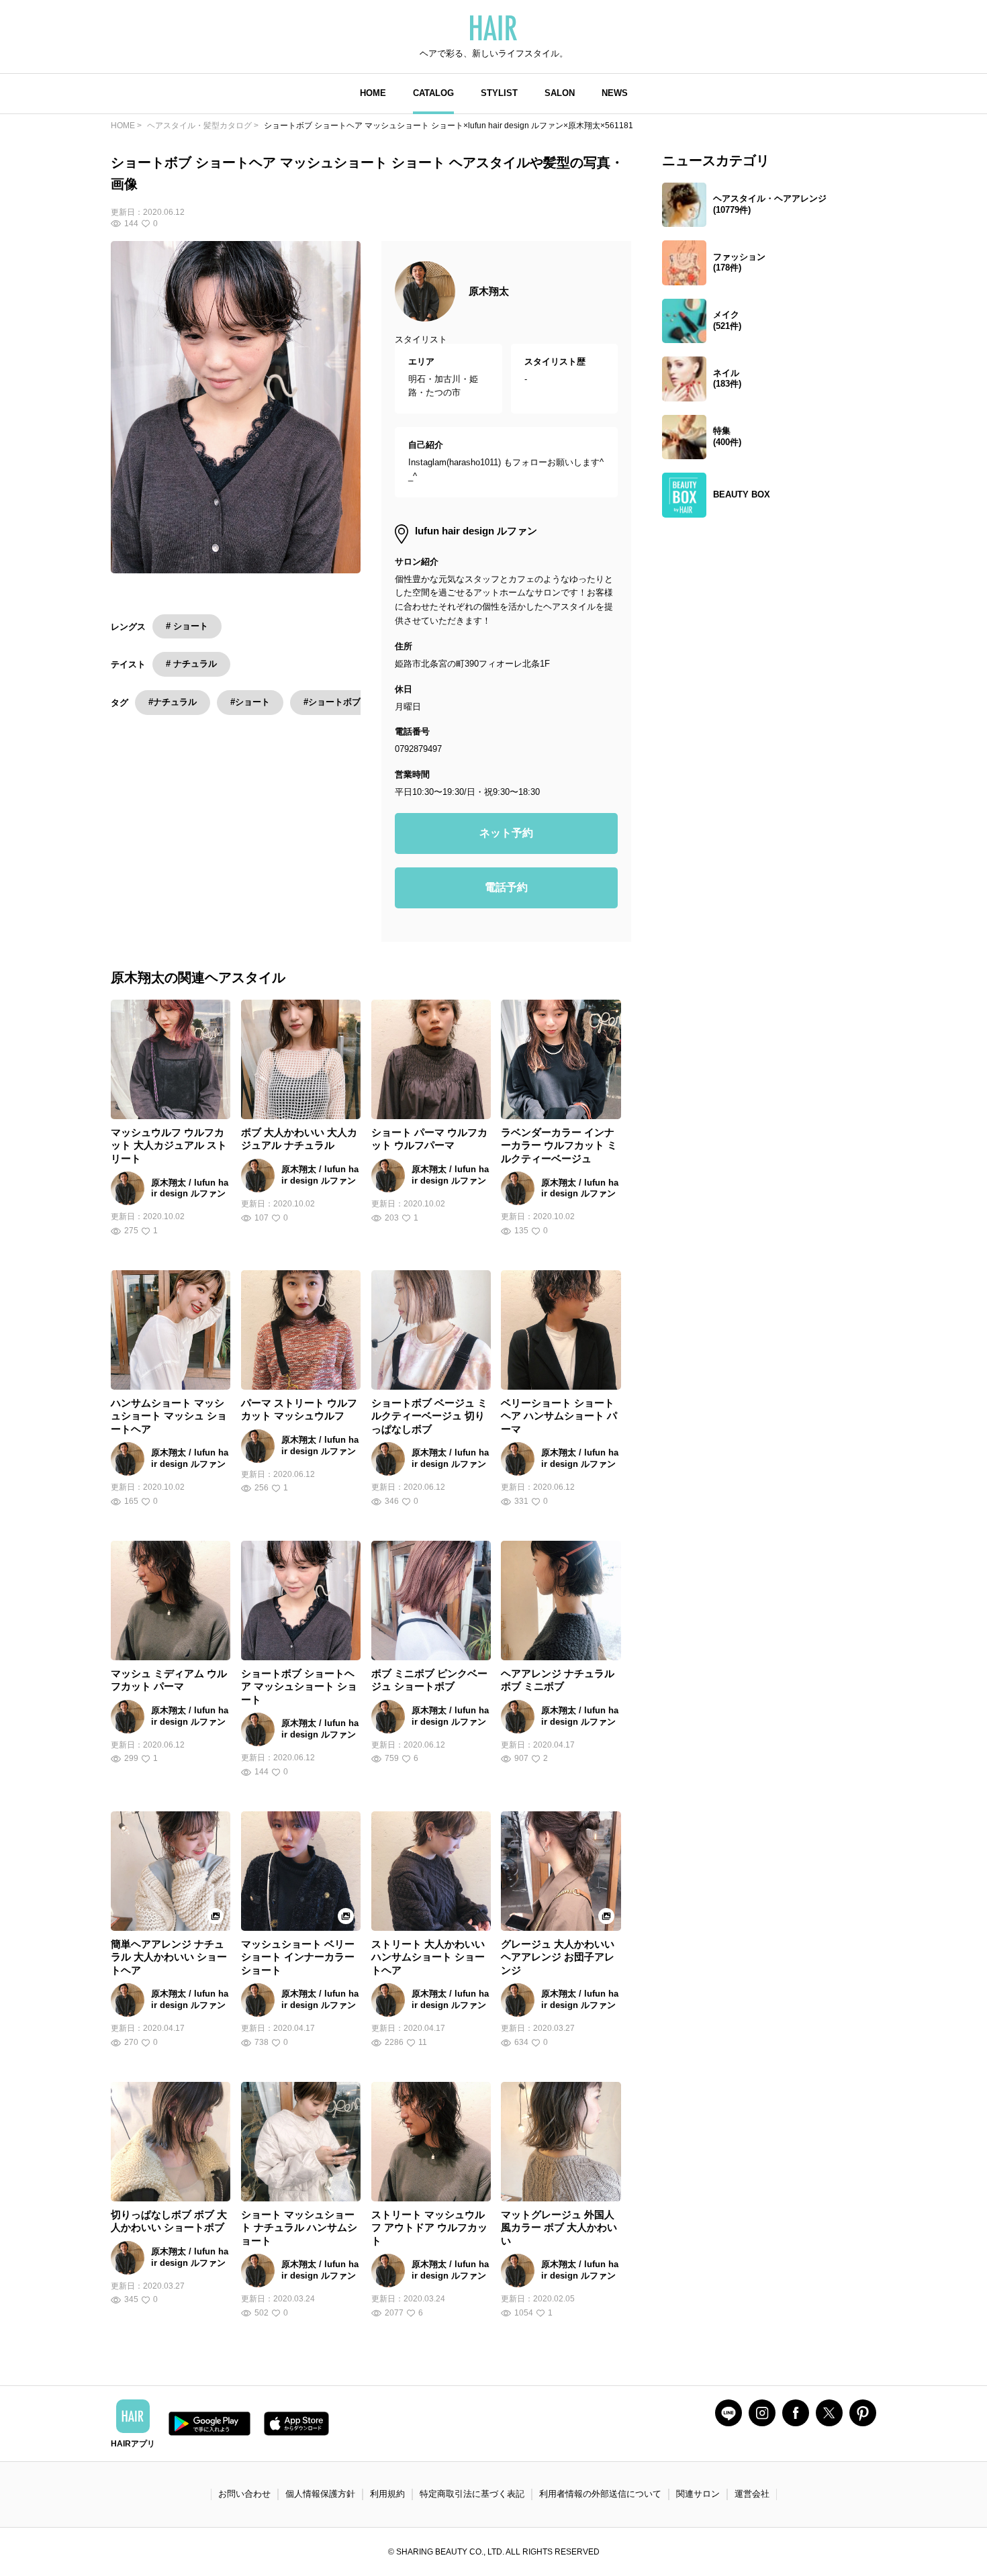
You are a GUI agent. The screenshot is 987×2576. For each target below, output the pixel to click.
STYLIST (499, 93)
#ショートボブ (332, 702)
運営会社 (752, 2494)
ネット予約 (506, 833)
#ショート (250, 702)
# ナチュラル (191, 664)
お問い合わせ (244, 2494)
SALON (560, 93)
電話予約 (506, 887)
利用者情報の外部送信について (600, 2494)
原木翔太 (489, 291)
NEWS (615, 93)
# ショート (187, 626)
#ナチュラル (173, 702)
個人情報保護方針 (320, 2494)
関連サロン (698, 2494)
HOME (373, 93)
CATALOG (433, 93)
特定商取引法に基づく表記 (472, 2494)
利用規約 (387, 2494)
